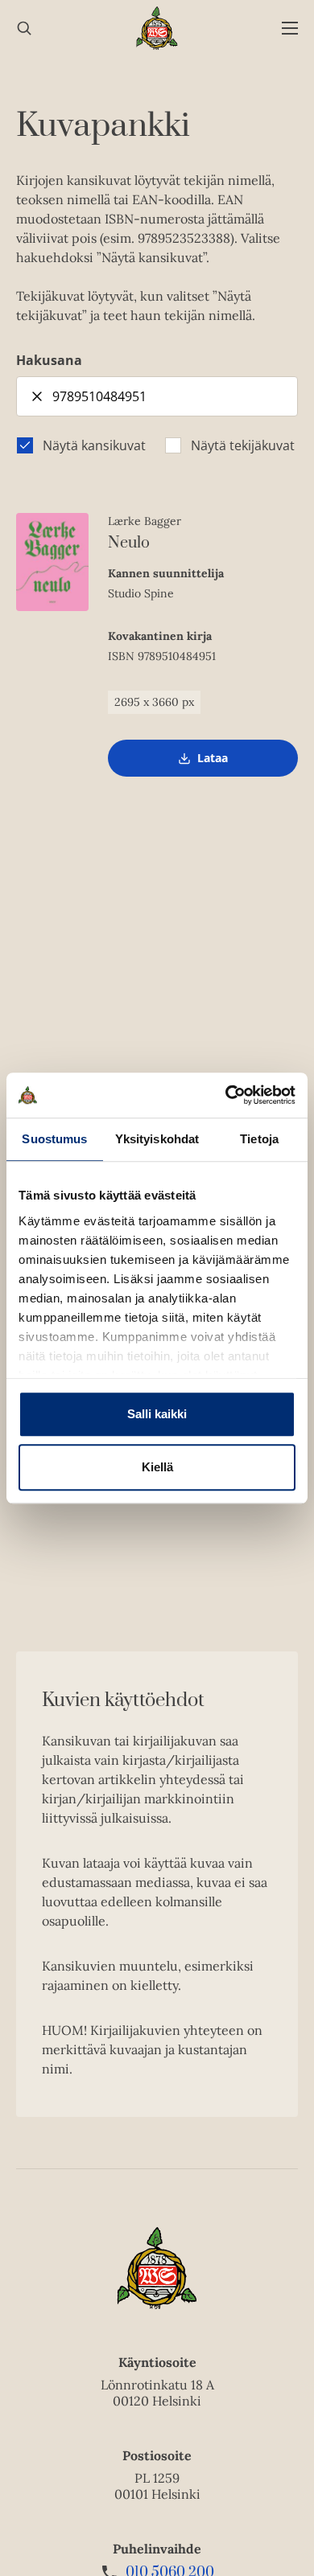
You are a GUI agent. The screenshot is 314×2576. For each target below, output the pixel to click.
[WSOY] (157, 28)
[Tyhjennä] (37, 396)
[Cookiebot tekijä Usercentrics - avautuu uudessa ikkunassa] (226, 1095)
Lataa (213, 763)
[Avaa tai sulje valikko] (290, 29)
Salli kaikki (157, 1414)
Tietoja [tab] (259, 1139)
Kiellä (157, 1467)
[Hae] (24, 29)
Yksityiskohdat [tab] (157, 1139)
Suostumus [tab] (54, 1139)
